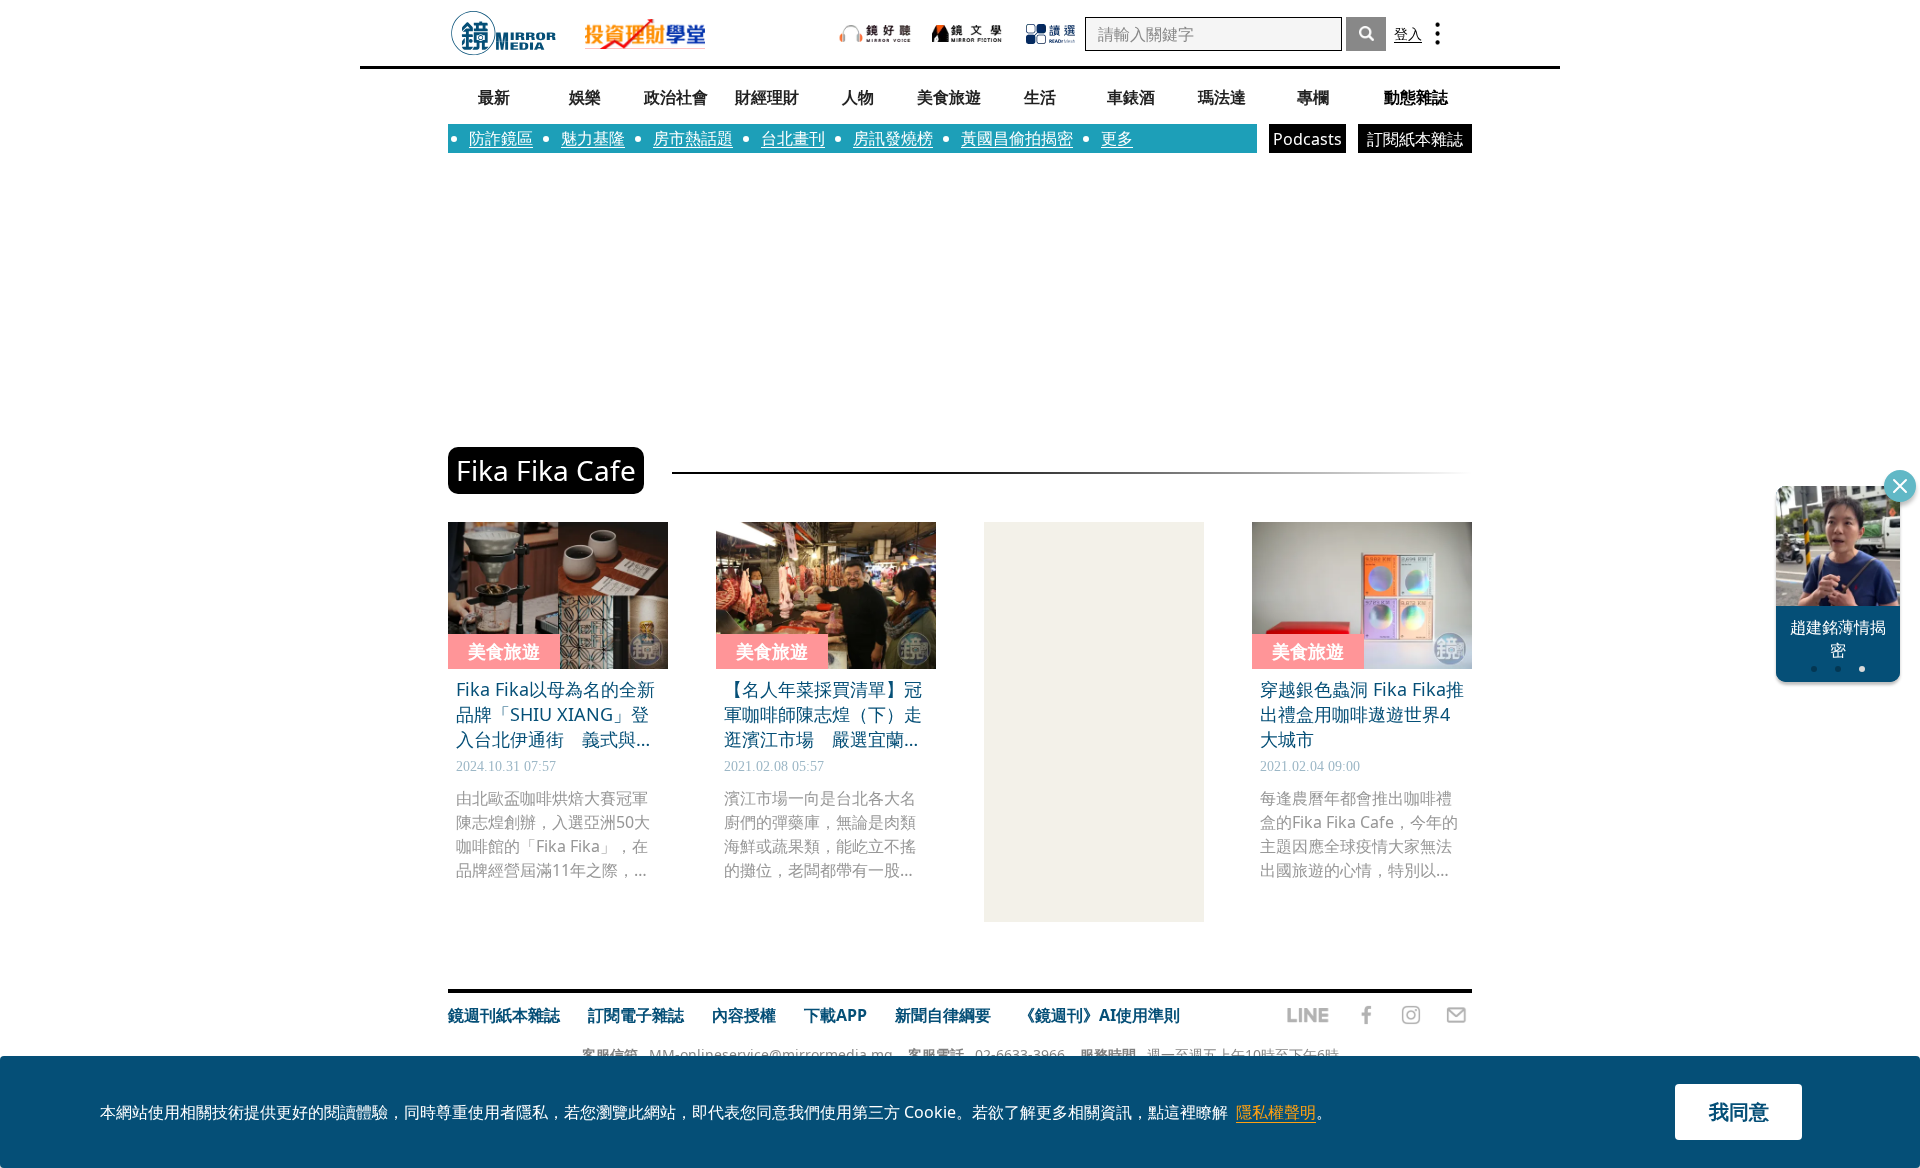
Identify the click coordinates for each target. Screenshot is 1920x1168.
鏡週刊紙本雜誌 (504, 1015)
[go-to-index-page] (503, 33)
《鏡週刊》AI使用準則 (1099, 1015)
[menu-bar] (1437, 33)
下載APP (835, 1015)
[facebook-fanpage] (1366, 1015)
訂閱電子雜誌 (636, 1015)
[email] (1456, 1015)
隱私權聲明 (1276, 1112)
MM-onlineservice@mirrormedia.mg (771, 1054)
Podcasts (1307, 139)
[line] (1308, 1015)
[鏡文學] (969, 33)
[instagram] (1411, 1015)
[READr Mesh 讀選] (1050, 34)
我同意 (1739, 1111)
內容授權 (744, 1015)
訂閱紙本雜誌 (1415, 139)
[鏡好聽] (875, 33)
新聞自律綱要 (943, 1015)
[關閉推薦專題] (1900, 486)
